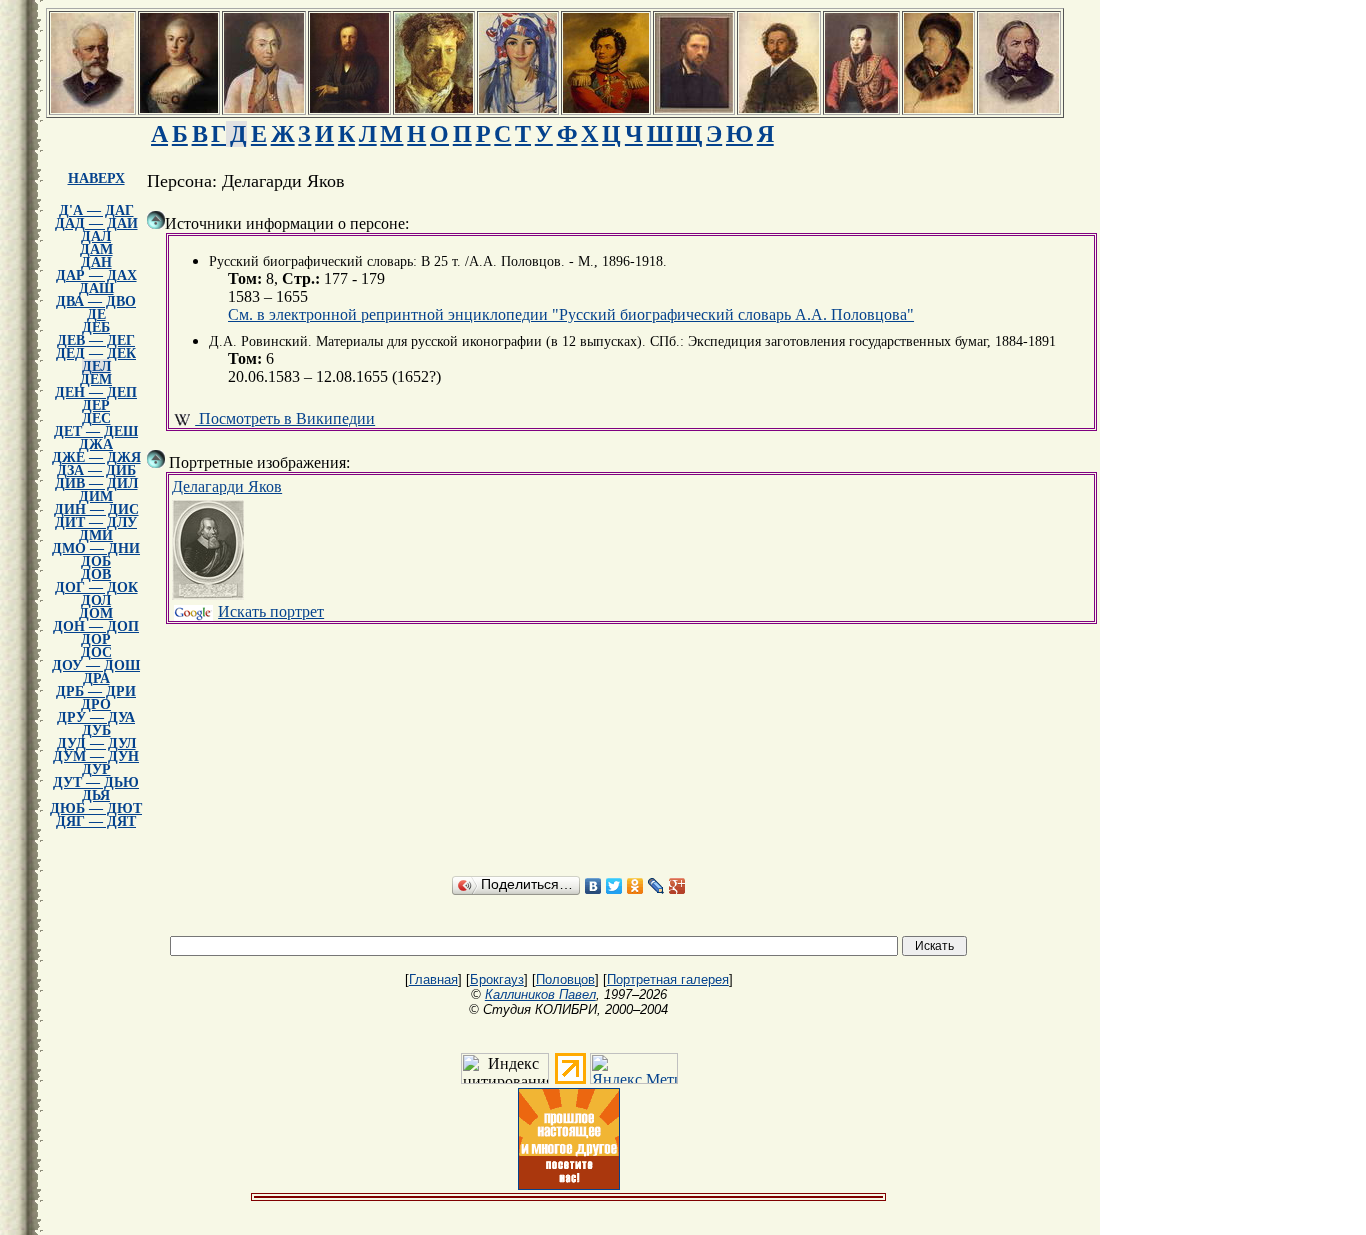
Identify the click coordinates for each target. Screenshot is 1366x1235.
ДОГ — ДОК (96, 587)
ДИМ (96, 496)
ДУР (96, 769)
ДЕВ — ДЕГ (96, 340)
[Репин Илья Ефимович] (779, 107)
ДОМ (96, 613)
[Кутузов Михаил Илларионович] (264, 107)
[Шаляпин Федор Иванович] (938, 107)
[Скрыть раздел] (156, 220)
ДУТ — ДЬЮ (96, 782)
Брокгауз (497, 979)
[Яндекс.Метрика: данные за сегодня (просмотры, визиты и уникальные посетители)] (634, 1068)
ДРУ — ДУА (96, 717)
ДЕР (96, 405)
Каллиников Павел (540, 994)
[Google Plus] (677, 886)
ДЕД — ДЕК (96, 353)
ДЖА (96, 444)
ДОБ (96, 561)
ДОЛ (96, 600)
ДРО (96, 704)
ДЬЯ (96, 795)
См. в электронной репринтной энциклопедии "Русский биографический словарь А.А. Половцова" (571, 314)
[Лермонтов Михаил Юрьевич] (861, 107)
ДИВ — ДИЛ (96, 483)
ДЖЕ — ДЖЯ (96, 457)
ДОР (96, 639)
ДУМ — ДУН (96, 756)
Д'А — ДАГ (96, 210)
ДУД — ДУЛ (96, 743)
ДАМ (96, 249)
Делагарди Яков (227, 486)
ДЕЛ (96, 366)
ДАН (96, 262)
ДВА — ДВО (96, 301)
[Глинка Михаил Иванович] (1019, 107)
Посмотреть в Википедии (285, 418)
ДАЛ (96, 236)
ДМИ (96, 535)
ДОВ (96, 574)
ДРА (96, 678)
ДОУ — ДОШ (96, 665)
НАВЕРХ (96, 178)
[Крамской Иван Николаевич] (694, 107)
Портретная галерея (668, 979)
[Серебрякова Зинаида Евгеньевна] (518, 107)
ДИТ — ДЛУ (96, 522)
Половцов (565, 979)
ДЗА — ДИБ (96, 470)
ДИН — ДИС (96, 509)
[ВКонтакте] (593, 886)
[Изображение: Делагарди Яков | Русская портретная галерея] (208, 550)
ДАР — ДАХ (96, 275)
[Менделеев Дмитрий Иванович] (349, 107)
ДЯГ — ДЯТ (96, 821)
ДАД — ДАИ (96, 223)
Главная (433, 979)
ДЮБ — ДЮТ (96, 808)
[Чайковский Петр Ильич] (92, 107)
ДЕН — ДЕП (96, 392)
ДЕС (96, 418)
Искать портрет (271, 611)
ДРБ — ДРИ (96, 691)
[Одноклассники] (635, 886)
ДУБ (96, 730)
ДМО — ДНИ (96, 548)
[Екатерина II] (179, 107)
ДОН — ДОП (96, 626)
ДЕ (96, 314)
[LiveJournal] (656, 886)
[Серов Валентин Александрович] (434, 107)
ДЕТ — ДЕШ (96, 431)
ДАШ (96, 288)
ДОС (96, 652)
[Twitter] (614, 886)
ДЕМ (96, 379)
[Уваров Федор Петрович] (606, 107)
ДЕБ (96, 327)
